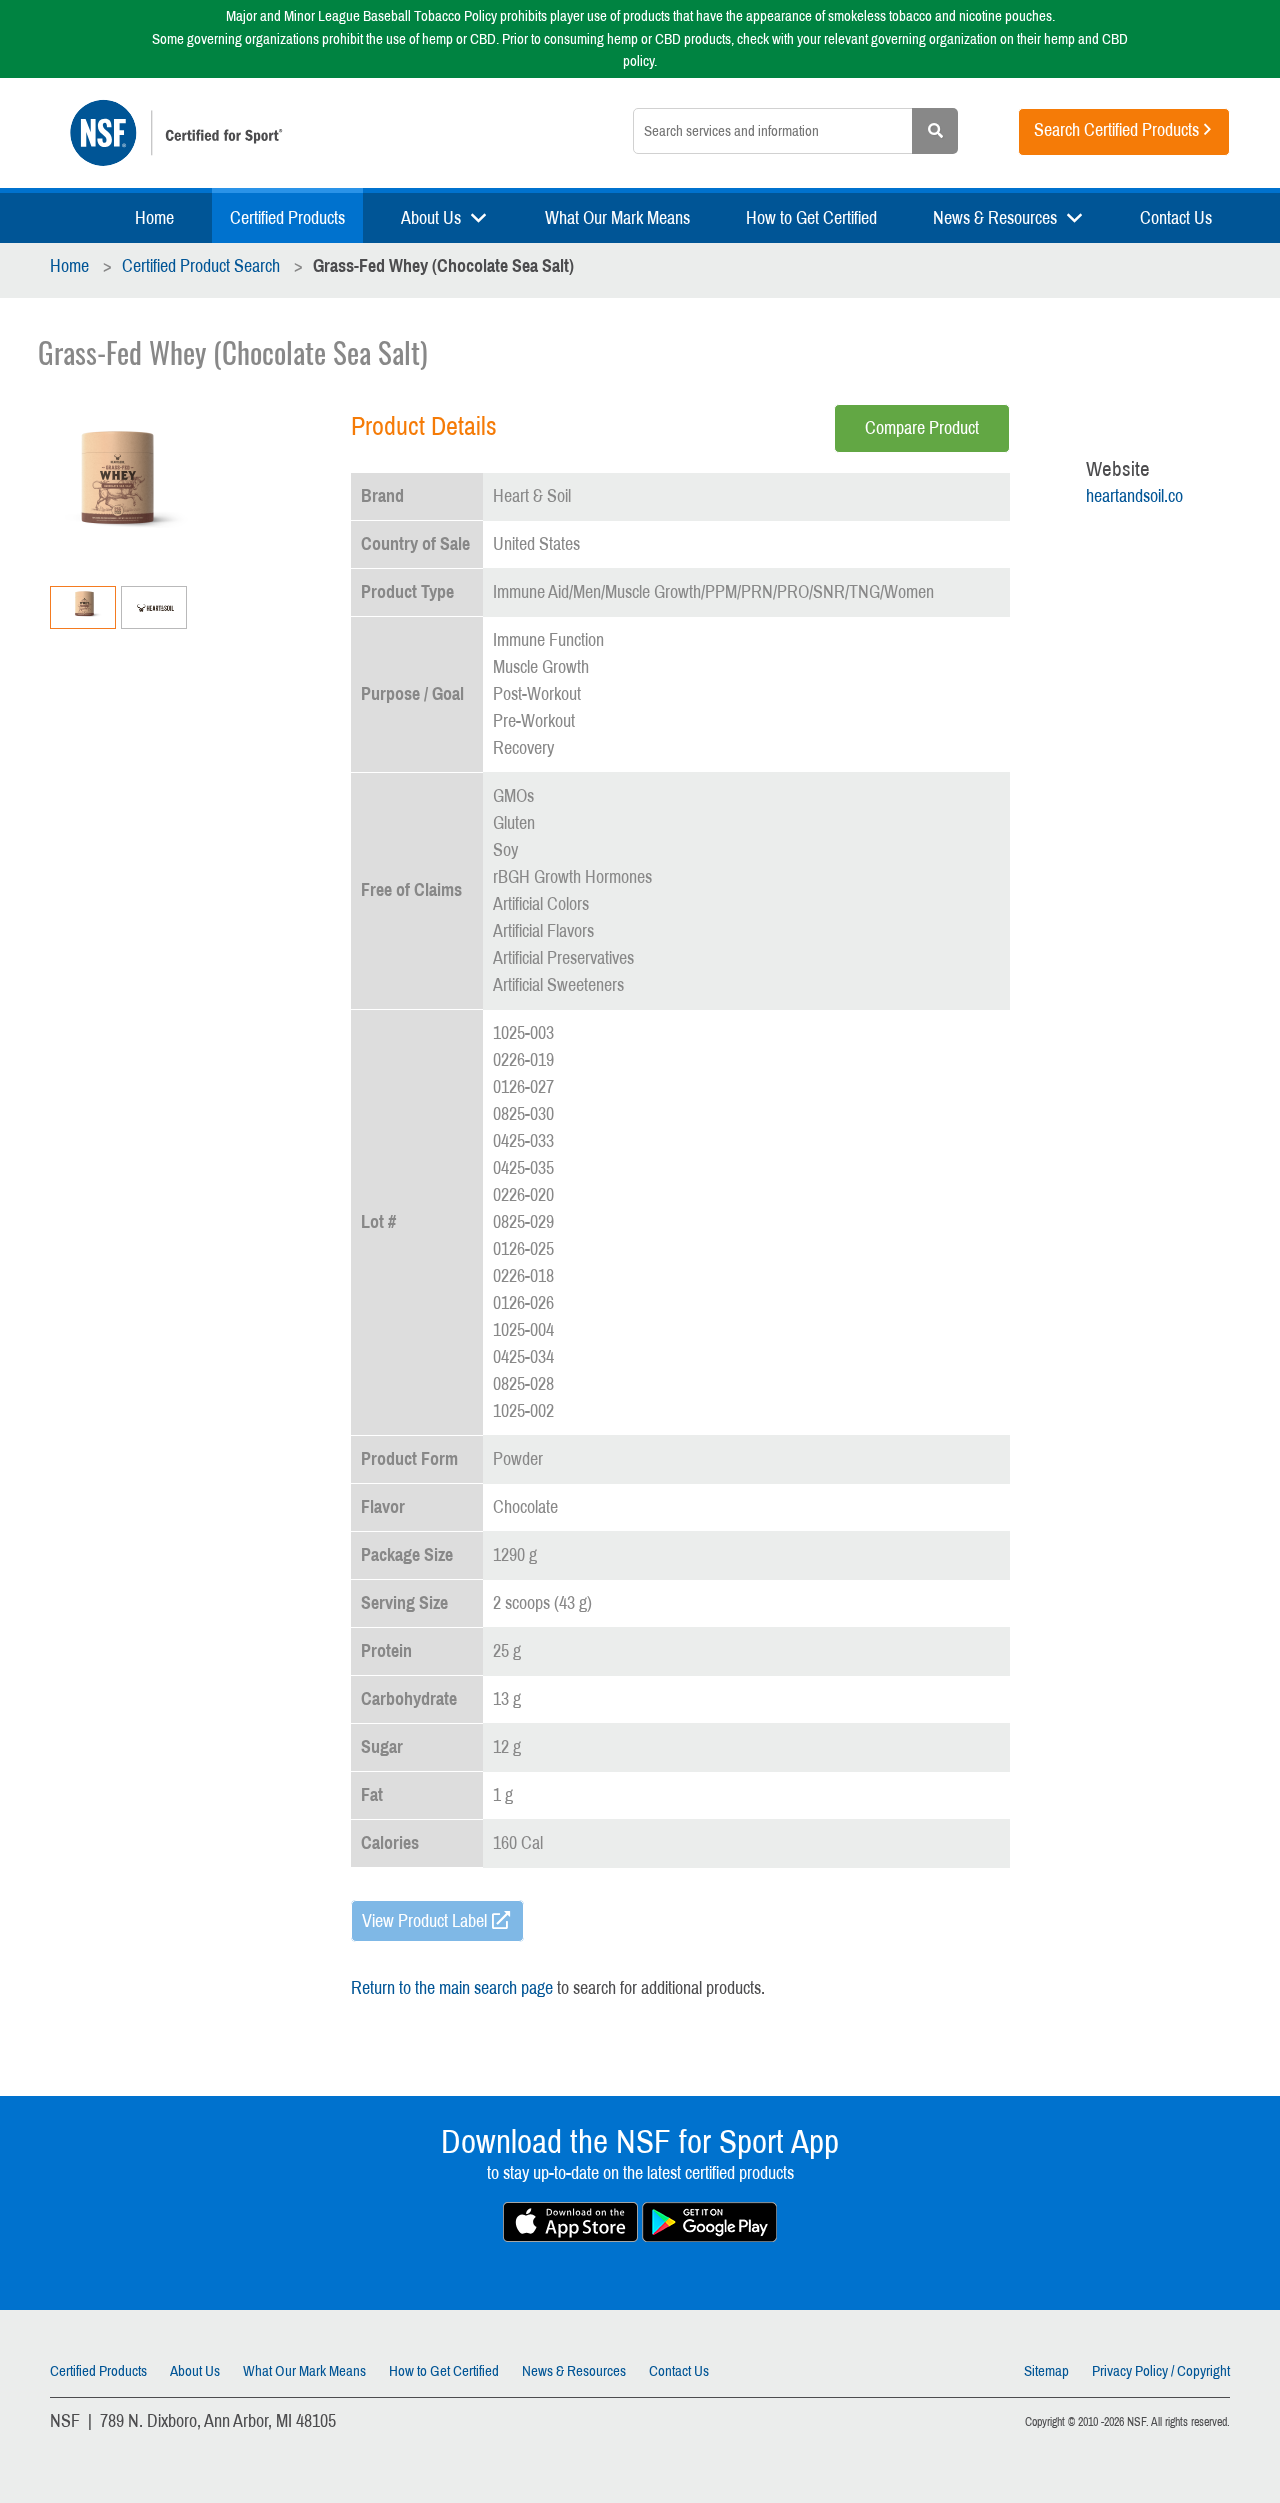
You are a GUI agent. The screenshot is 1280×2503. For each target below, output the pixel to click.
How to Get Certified (811, 218)
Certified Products (287, 218)
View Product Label (424, 1921)
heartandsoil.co (1134, 496)
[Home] (282, 133)
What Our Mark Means (617, 218)
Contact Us (1176, 218)
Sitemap (1046, 2371)
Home (154, 218)
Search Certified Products (1116, 130)
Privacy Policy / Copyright (1161, 2371)
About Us (431, 218)
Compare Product (922, 428)
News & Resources (995, 218)
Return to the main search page (452, 1988)
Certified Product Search (201, 266)
